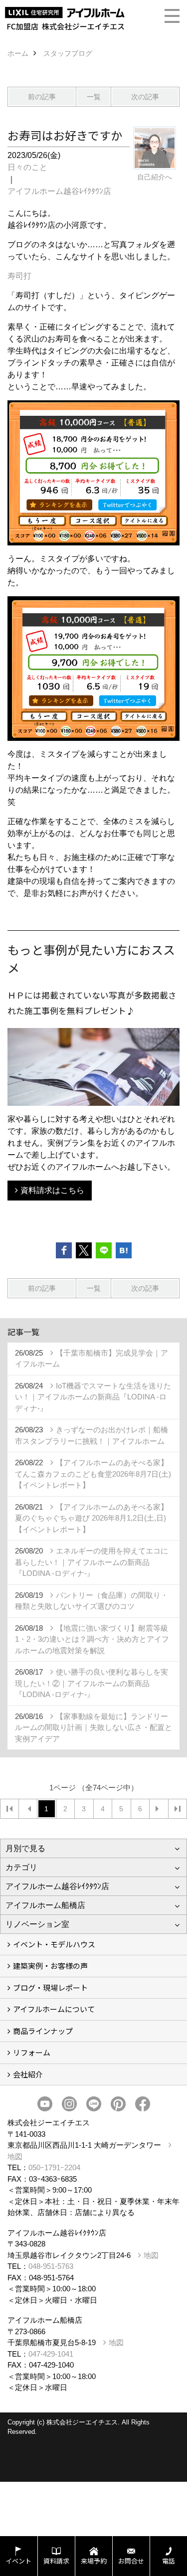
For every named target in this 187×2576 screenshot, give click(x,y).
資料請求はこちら (52, 1190)
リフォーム (32, 2052)
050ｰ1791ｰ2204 (54, 2167)
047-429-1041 (51, 2354)
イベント (18, 2561)
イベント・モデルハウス (54, 1944)
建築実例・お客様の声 (50, 1966)
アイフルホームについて (54, 2009)
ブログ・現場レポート (50, 1987)
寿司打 (19, 276)
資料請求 (56, 2561)
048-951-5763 (51, 2266)
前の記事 (42, 97)
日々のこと (27, 167)
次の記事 (145, 97)
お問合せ (131, 2561)
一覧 (94, 97)
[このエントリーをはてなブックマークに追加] (124, 1250)
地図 (151, 2255)
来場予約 (94, 2561)
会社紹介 (28, 2074)
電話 (169, 2561)
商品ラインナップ (43, 2031)
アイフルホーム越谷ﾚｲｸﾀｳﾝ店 (59, 191)
